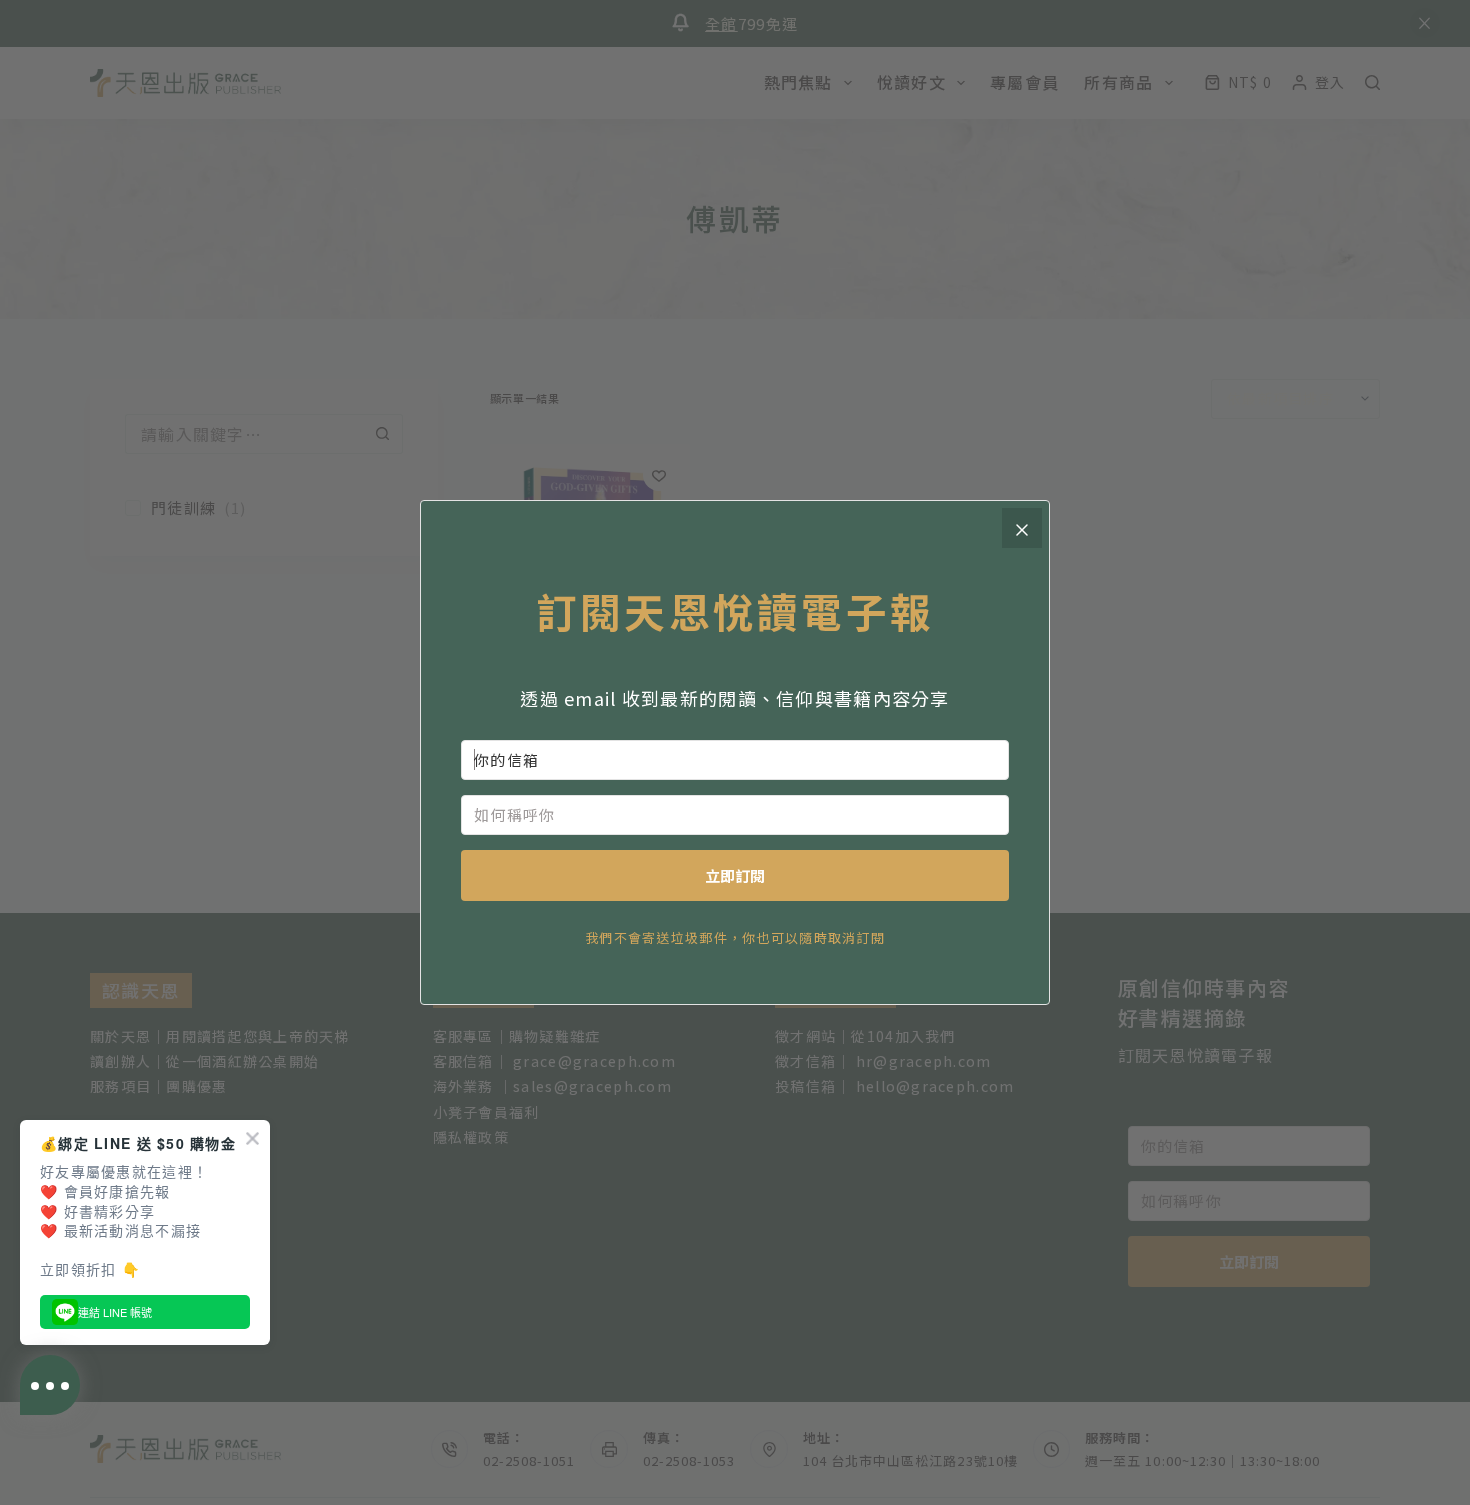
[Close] (1022, 528)
